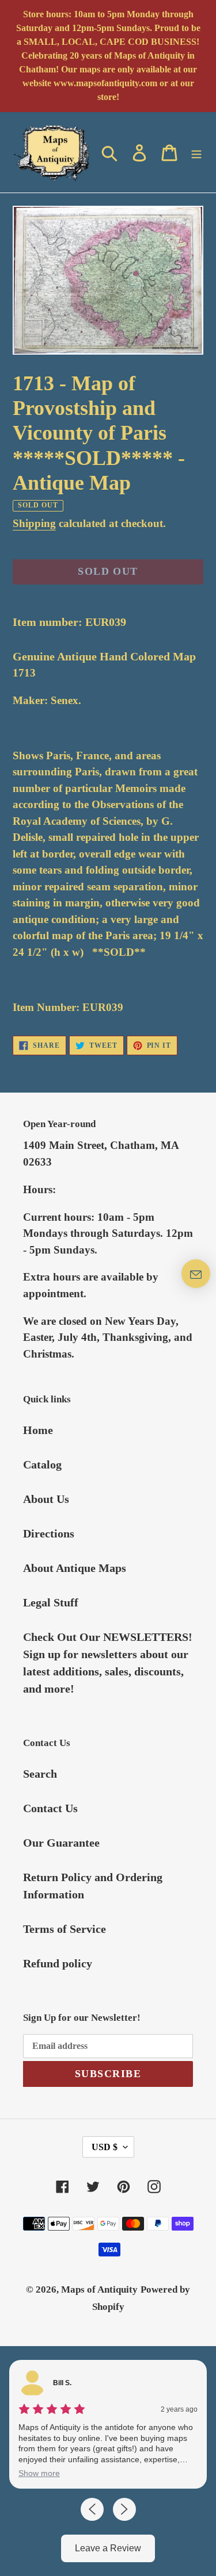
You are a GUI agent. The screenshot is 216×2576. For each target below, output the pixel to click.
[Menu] (196, 152)
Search (40, 1774)
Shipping (34, 523)
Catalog (42, 1464)
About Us (46, 1499)
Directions (49, 1533)
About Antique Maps (75, 1568)
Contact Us (50, 1808)
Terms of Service (65, 1929)
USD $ (105, 2147)
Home (38, 1430)
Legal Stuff (51, 1602)
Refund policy (58, 1963)
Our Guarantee (61, 1843)
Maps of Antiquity (99, 2289)
